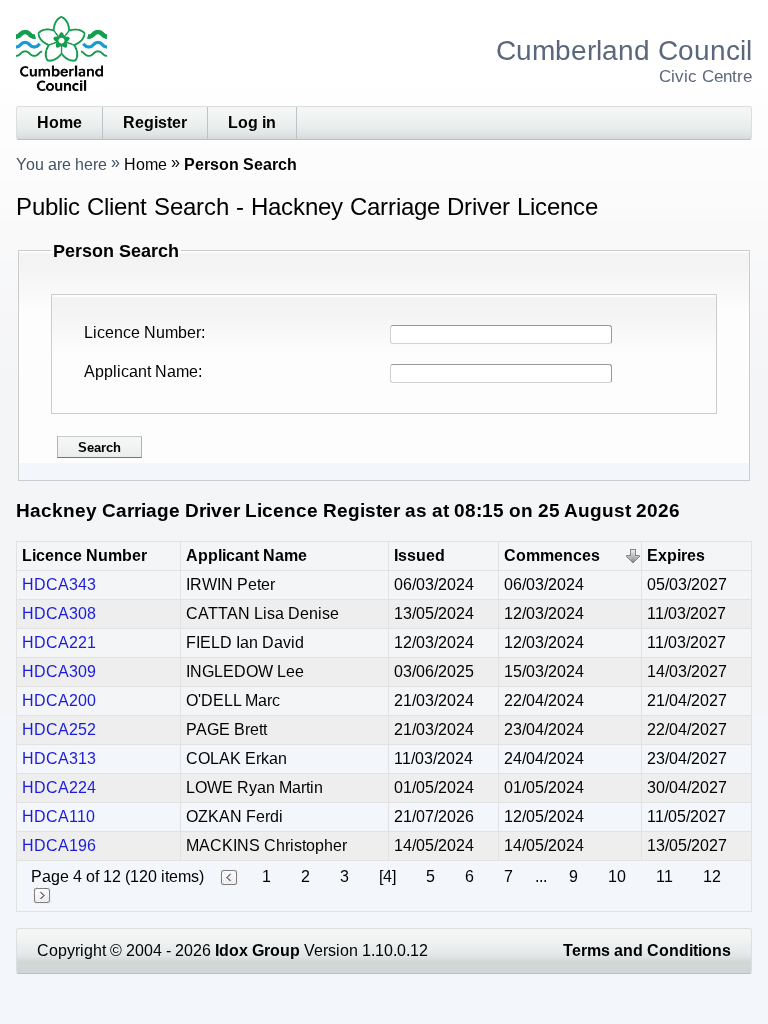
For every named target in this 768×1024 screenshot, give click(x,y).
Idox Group (257, 950)
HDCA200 (59, 700)
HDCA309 (59, 671)
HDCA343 (59, 584)
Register (155, 122)
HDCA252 (59, 729)
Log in (252, 122)
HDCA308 (59, 613)
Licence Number (142, 332)
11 (664, 876)
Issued (419, 555)
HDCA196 (59, 845)
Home (59, 122)
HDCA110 (58, 816)
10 (617, 876)
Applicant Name (141, 371)
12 (712, 876)
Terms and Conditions (647, 950)
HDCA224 (59, 787)
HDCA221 (59, 642)
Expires (676, 555)
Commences (552, 555)
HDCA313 (59, 758)
